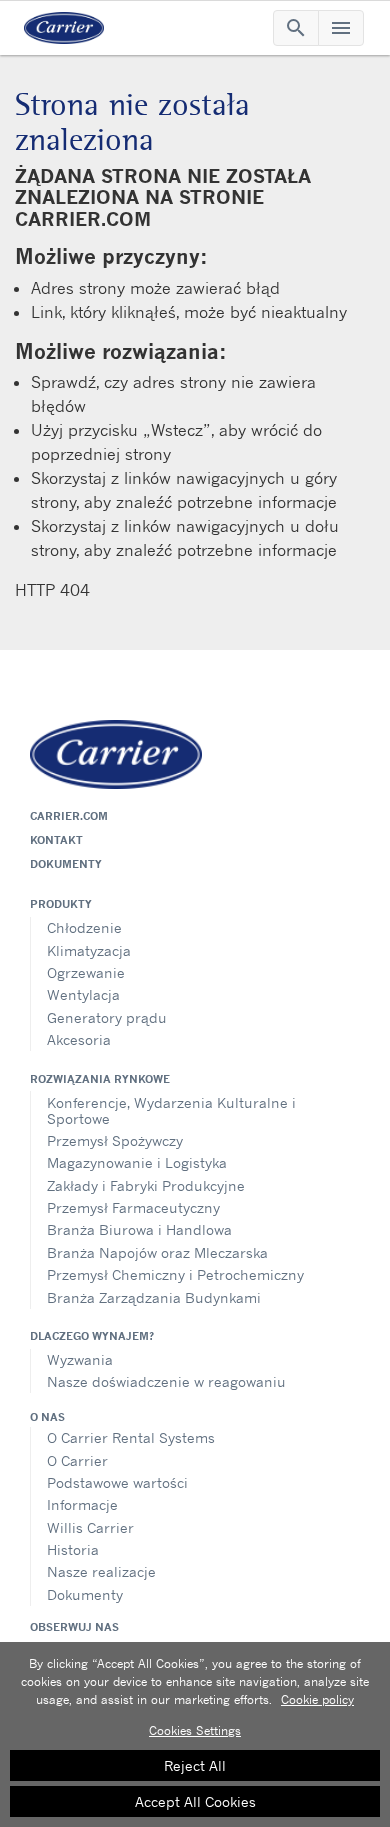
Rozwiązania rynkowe (100, 1079)
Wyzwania (80, 1359)
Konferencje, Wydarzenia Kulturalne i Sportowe (171, 1110)
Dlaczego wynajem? (92, 1336)
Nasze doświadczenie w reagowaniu (166, 1381)
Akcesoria (79, 1039)
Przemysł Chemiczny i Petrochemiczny (175, 1274)
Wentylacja (83, 994)
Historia (73, 1549)
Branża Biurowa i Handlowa (139, 1229)
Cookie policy (317, 1699)
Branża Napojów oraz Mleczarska (157, 1252)
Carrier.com (69, 816)
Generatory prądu (107, 1017)
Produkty (61, 904)
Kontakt (56, 840)
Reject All (195, 1765)
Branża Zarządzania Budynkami (154, 1297)
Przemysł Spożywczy (115, 1140)
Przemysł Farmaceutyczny (133, 1207)
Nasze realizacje (101, 1571)
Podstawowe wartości (117, 1482)
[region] (195, 1734)
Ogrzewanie (86, 972)
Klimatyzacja (89, 950)
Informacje (82, 1504)
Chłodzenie (84, 927)
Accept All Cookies (195, 1801)
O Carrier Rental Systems (131, 1437)
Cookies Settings (195, 1730)
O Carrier (77, 1460)
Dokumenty (66, 864)
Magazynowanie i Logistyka (137, 1162)
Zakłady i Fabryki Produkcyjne (146, 1185)
